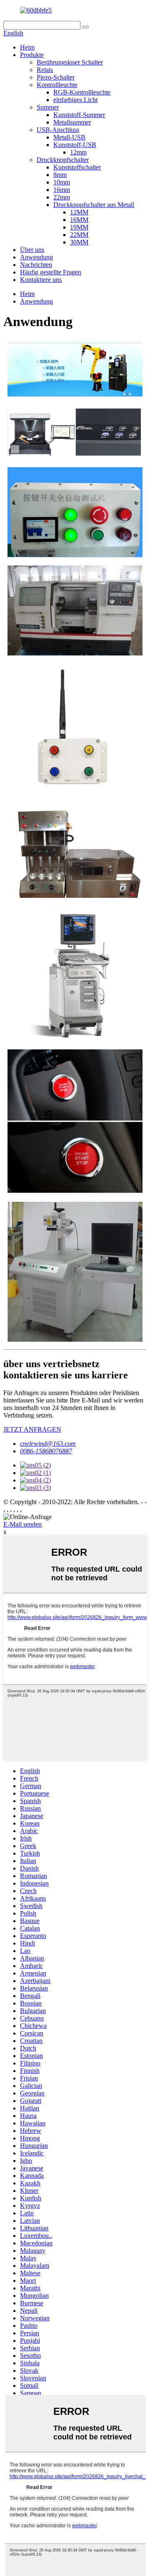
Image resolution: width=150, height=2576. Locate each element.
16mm (62, 190)
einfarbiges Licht (75, 100)
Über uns (32, 250)
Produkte (32, 55)
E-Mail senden (22, 1524)
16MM (79, 220)
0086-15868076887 (46, 1451)
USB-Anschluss (58, 130)
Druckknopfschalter (63, 160)
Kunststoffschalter (77, 167)
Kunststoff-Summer (79, 115)
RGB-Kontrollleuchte (82, 92)
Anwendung (36, 257)
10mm (62, 182)
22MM (79, 235)
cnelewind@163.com (48, 1444)
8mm (60, 175)
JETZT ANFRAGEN (32, 1429)
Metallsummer (72, 122)
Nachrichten (36, 265)
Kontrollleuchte (57, 85)
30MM (79, 242)
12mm (78, 152)
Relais (45, 70)
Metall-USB (69, 137)
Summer (48, 107)
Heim (27, 47)
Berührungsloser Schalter (70, 62)
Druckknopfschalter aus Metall (94, 205)
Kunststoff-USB (75, 145)
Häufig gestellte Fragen (51, 272)
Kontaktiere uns (41, 280)
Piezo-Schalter (56, 77)
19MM (79, 227)
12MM (79, 212)
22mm (62, 197)
